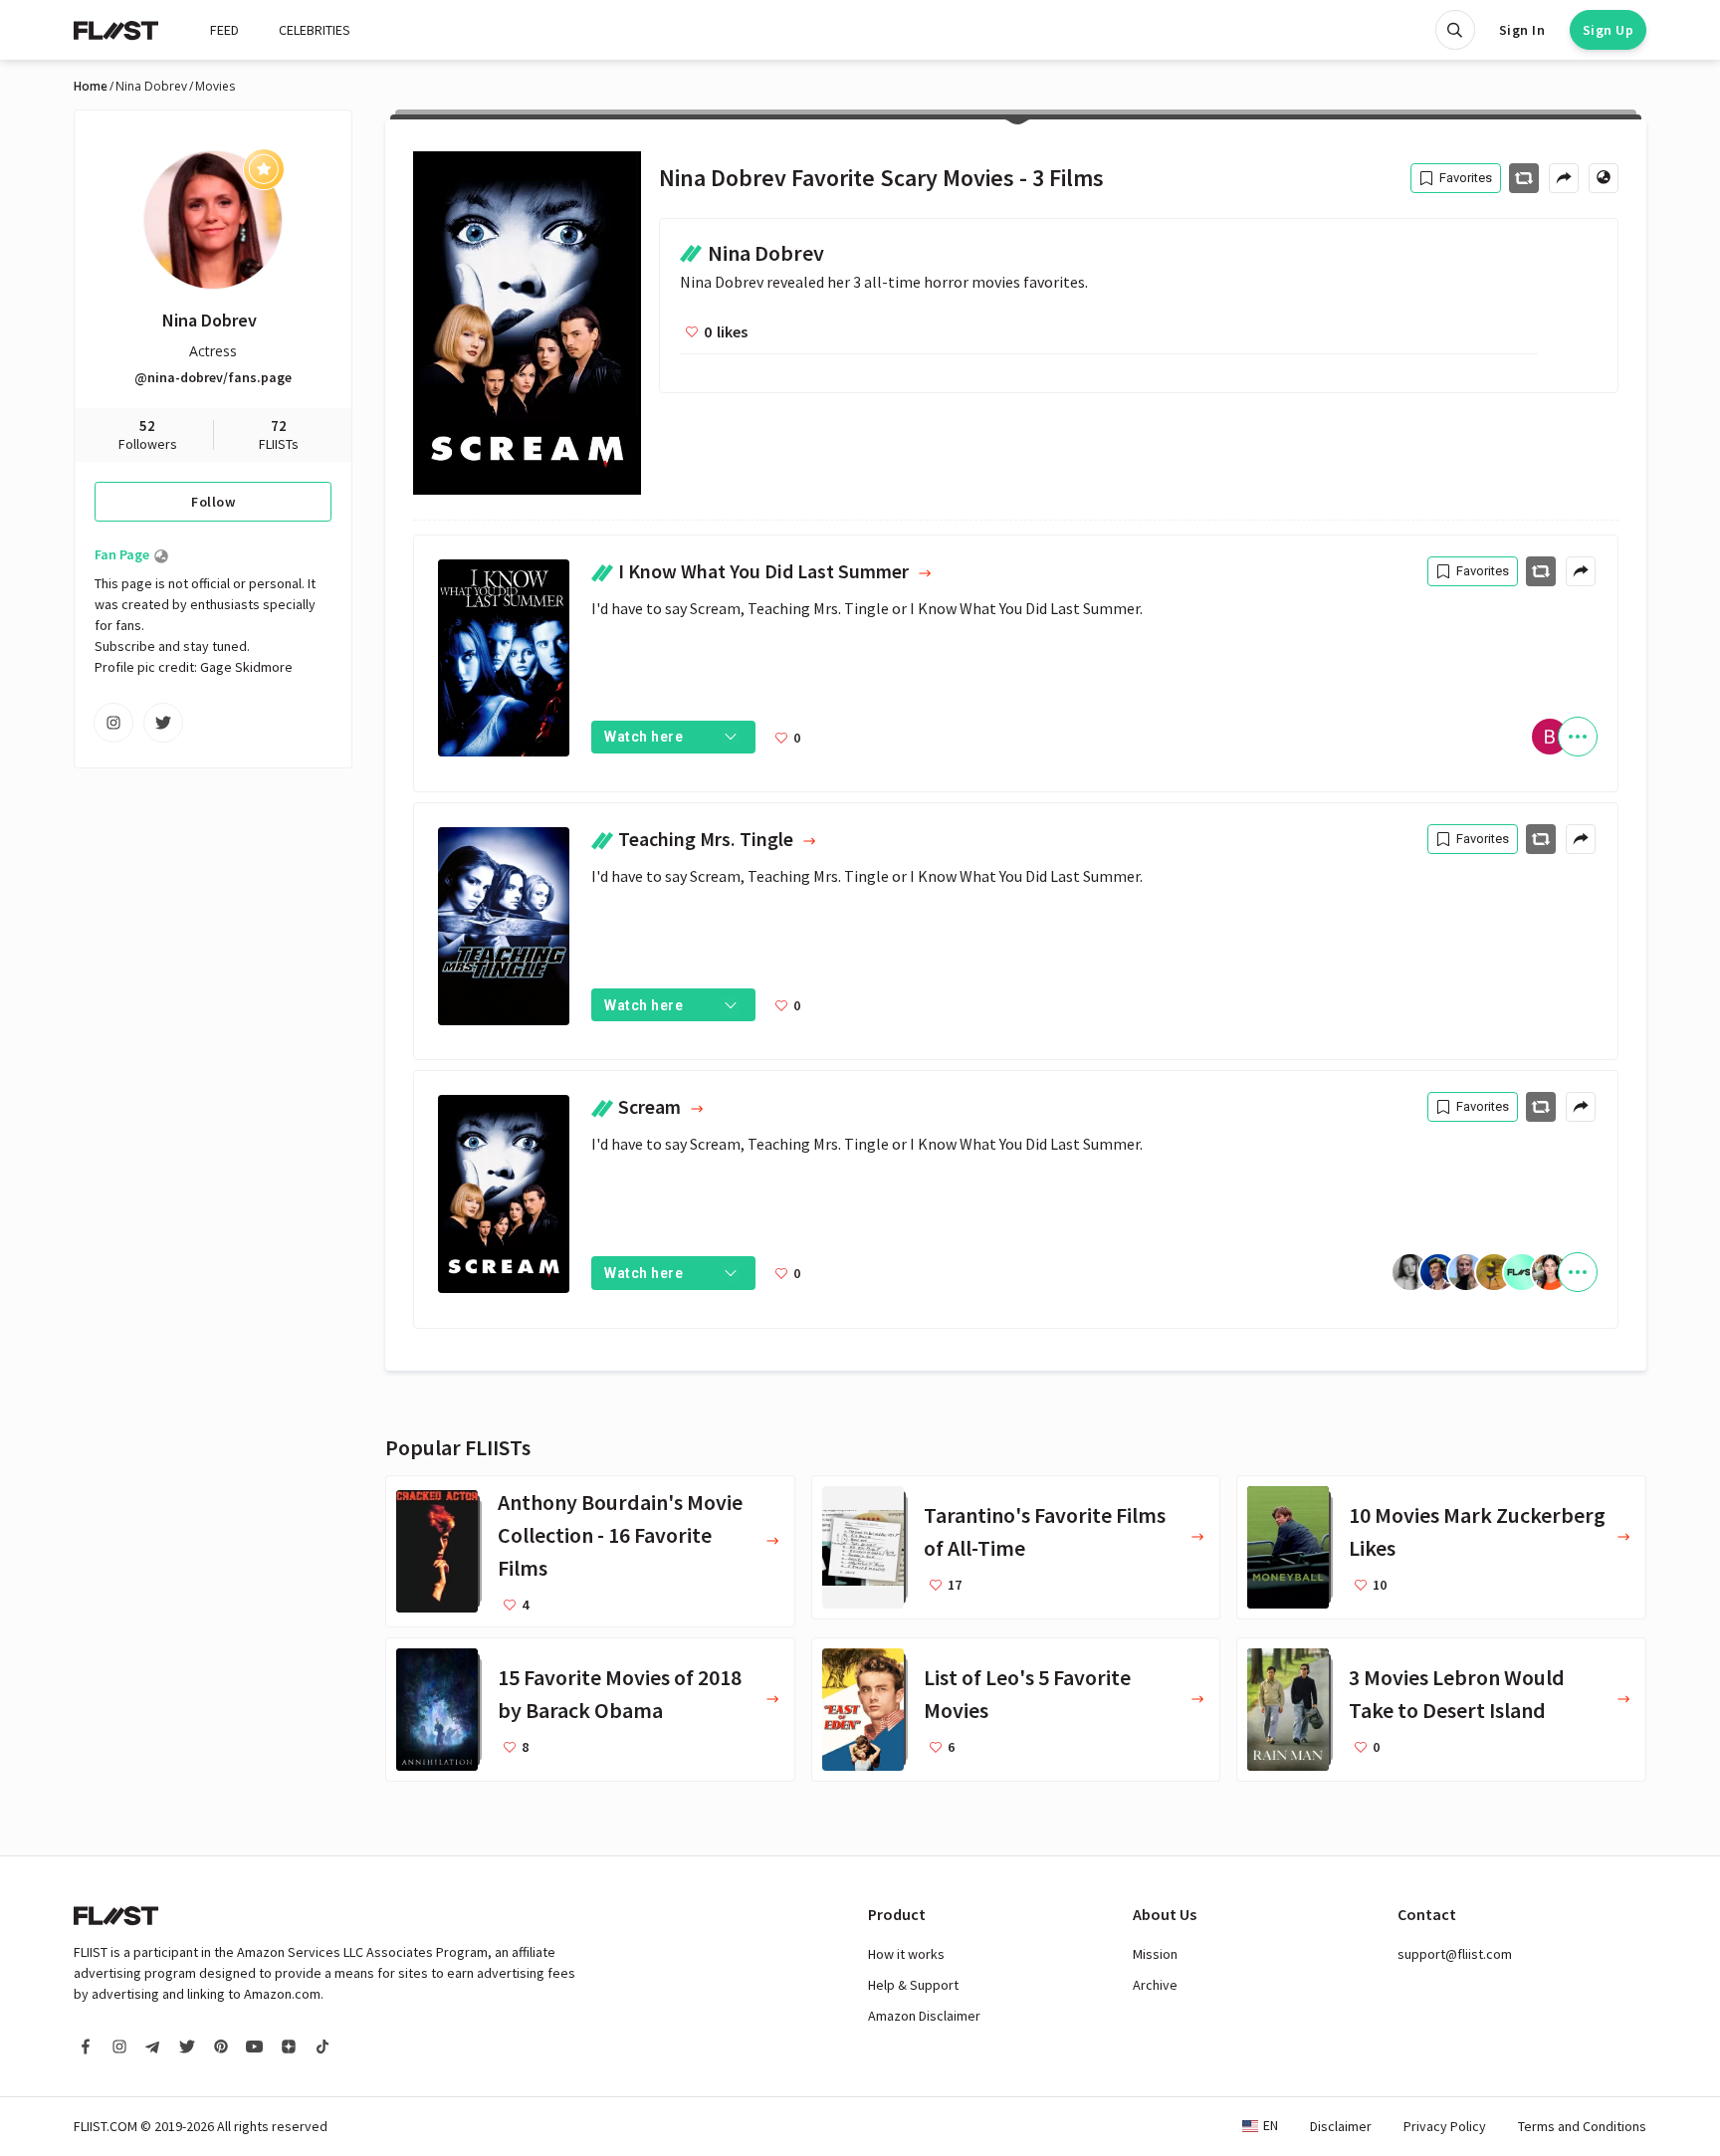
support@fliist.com (1455, 1954)
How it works (906, 1954)
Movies (215, 87)
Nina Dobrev (151, 87)
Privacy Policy (1445, 2126)
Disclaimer (1341, 2126)
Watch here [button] (644, 737)
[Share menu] (1564, 178)
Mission (1155, 1954)
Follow (213, 502)
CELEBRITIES (315, 30)
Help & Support (913, 1985)
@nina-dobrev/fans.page (213, 377)
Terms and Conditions (1582, 2126)
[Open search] (1455, 30)
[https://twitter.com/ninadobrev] (163, 723)
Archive (1155, 1985)
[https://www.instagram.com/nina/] (113, 723)
